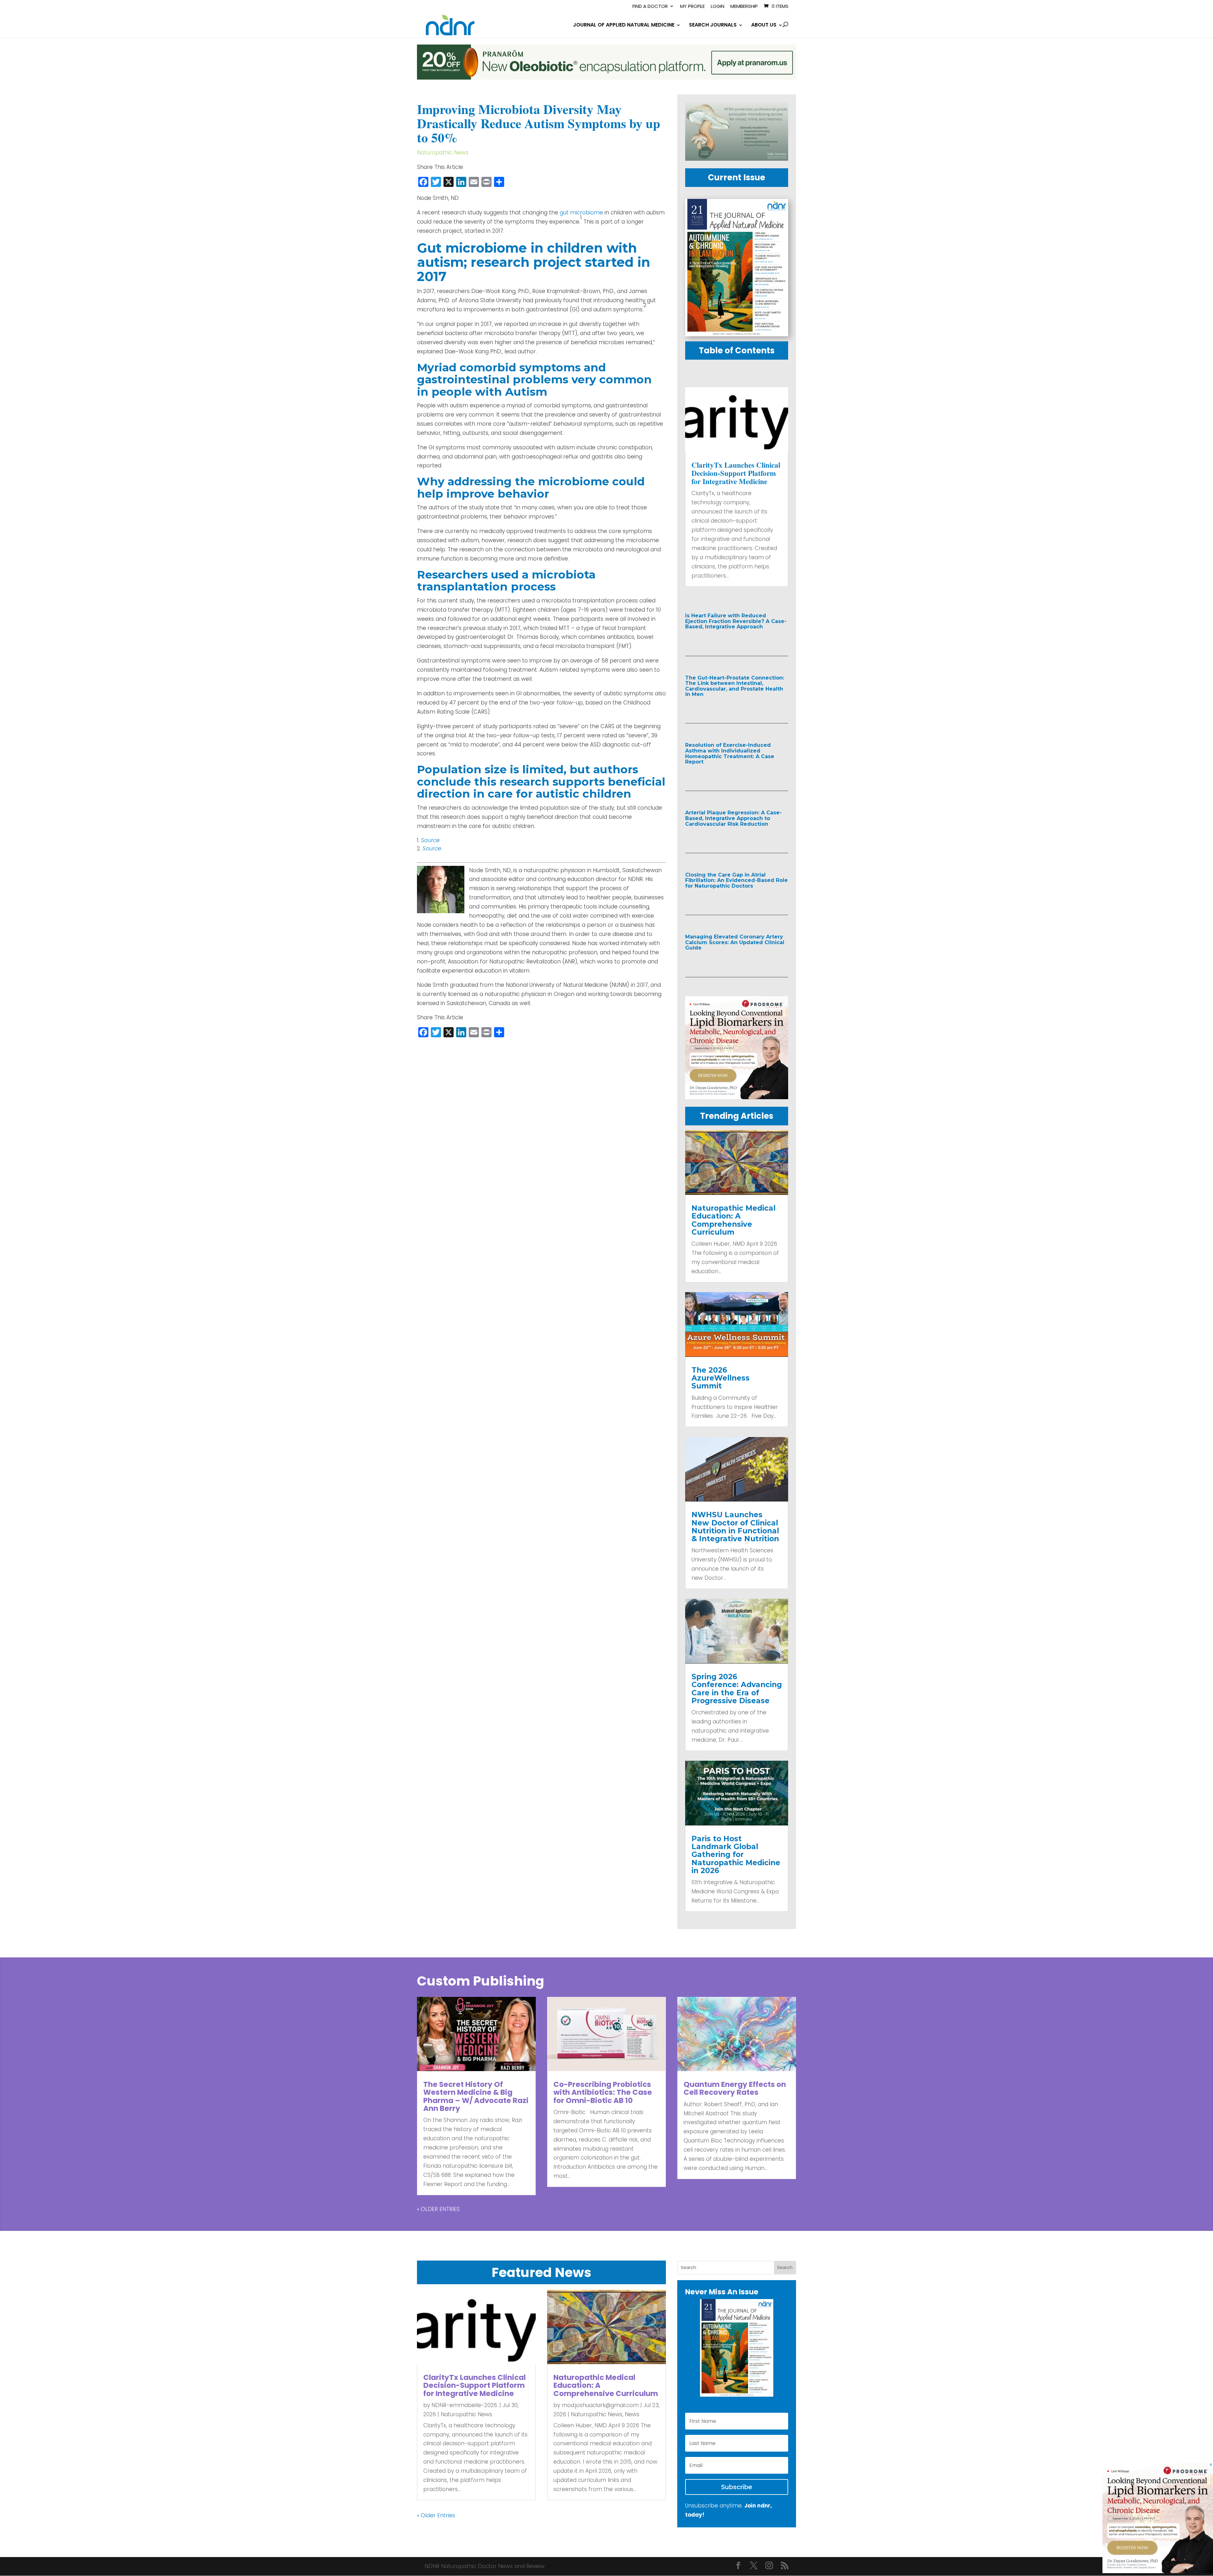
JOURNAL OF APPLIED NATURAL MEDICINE (624, 26)
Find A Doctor (650, 7)
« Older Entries (438, 2209)
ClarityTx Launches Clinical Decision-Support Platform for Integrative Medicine (736, 473)
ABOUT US (764, 26)
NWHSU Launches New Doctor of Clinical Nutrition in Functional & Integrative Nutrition (735, 1527)
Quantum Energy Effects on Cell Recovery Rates (735, 2088)
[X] (754, 2566)
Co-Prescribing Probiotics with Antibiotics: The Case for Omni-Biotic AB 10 (603, 2092)
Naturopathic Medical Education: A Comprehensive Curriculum (733, 1220)
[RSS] (785, 2566)
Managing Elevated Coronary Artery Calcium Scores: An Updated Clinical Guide (735, 942)
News (632, 2414)
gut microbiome (581, 213)
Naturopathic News (443, 153)
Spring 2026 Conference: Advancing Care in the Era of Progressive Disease (737, 1689)
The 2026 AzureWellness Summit (721, 1378)
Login (718, 7)
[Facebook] (738, 2566)
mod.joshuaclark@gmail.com (600, 2405)
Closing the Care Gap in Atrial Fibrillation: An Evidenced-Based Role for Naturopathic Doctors (736, 880)
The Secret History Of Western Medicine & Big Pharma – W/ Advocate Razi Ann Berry (476, 2096)
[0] (737, 159)
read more (714, 640)
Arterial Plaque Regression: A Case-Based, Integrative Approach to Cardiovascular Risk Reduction (733, 818)
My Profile (692, 7)
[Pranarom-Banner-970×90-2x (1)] (606, 78)
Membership (744, 7)
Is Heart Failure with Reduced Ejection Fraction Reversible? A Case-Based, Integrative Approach (736, 621)
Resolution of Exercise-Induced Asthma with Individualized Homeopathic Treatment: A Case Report (730, 753)
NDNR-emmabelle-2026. (465, 2405)
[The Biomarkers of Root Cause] (737, 1097)
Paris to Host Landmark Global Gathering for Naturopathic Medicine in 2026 (736, 1855)
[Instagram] (769, 2566)
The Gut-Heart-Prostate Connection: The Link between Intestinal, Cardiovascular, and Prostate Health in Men (735, 686)
